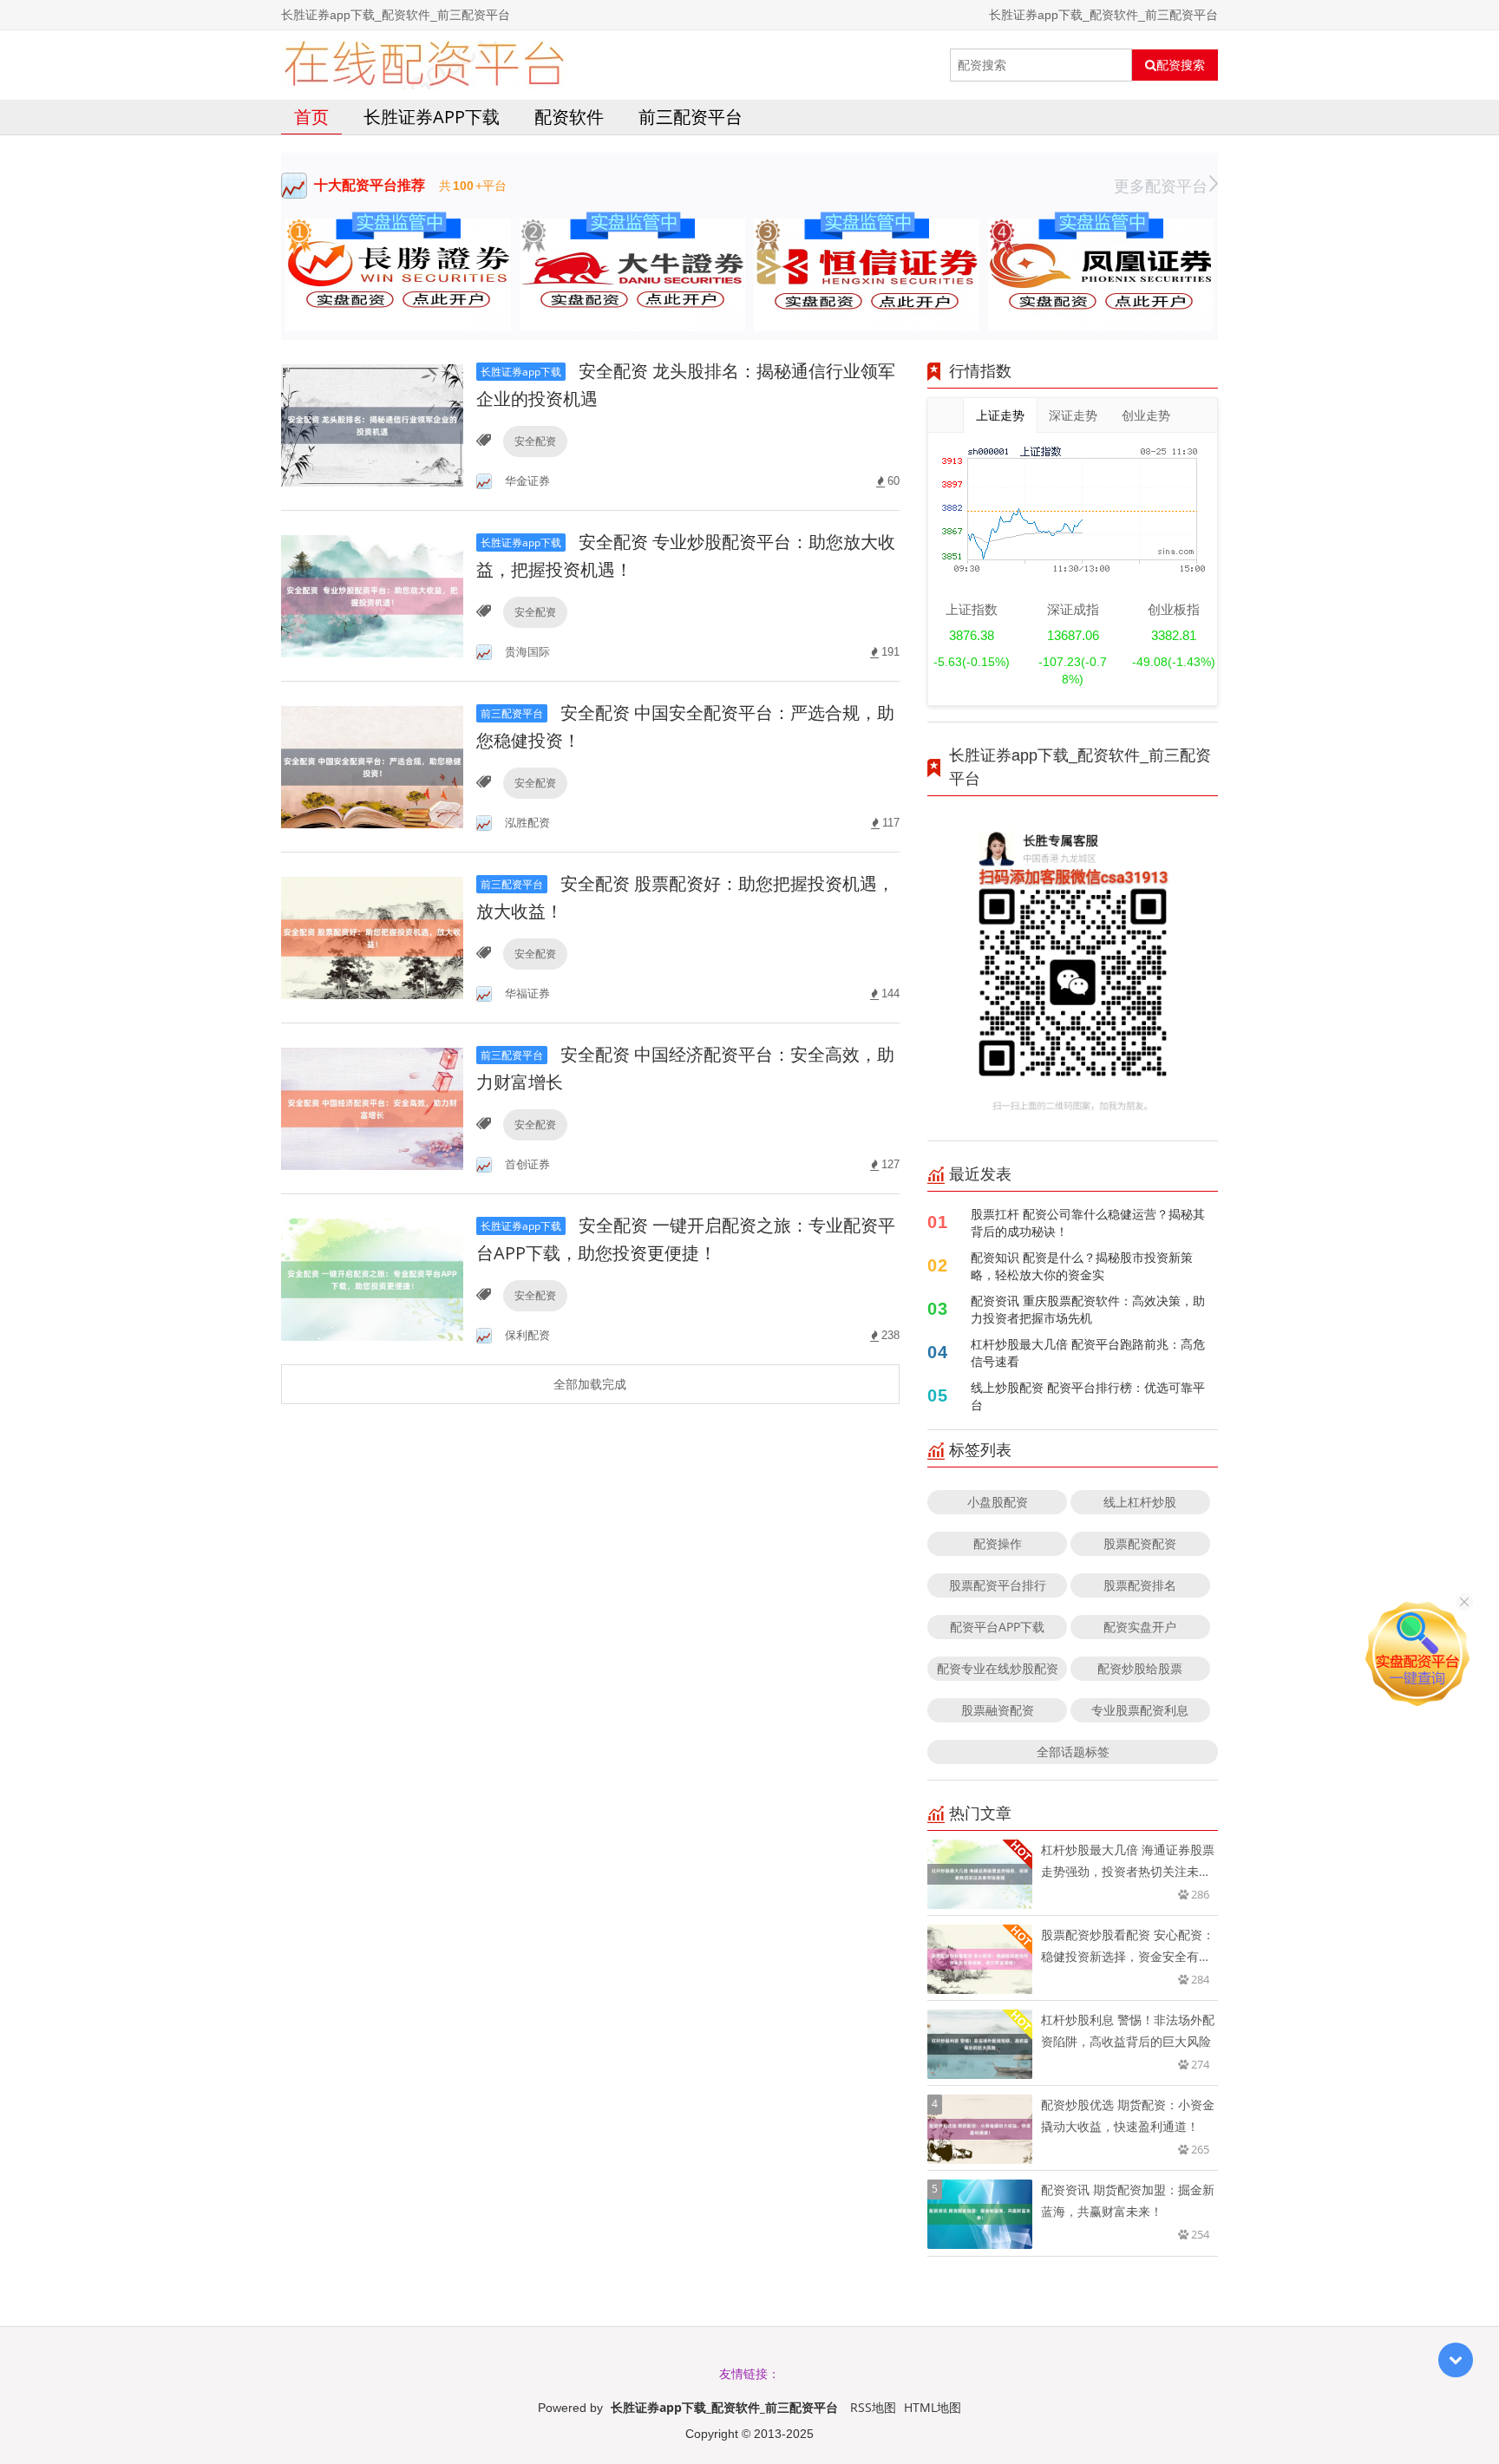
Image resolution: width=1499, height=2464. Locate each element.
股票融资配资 (998, 1710)
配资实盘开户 (1140, 1627)
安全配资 (535, 441)
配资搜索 (1181, 65)
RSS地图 (873, 2407)
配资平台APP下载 (997, 1627)
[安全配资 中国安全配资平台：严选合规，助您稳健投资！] (372, 765)
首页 (311, 117)
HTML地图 (933, 2407)
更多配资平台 (1161, 186)
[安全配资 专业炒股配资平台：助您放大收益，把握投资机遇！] (372, 595)
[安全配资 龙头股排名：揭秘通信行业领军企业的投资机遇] (372, 424)
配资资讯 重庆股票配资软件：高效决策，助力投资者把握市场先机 (1088, 1309)
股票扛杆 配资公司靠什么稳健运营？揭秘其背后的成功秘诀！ (1088, 1222)
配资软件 (569, 117)
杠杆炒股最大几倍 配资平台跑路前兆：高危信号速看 (1088, 1353)
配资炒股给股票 (1140, 1668)
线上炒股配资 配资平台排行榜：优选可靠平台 (1088, 1396)
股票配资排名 (1140, 1585)
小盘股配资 (998, 1502)
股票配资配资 (1140, 1543)
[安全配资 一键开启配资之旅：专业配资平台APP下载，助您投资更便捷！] (372, 1278)
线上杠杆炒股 (1140, 1502)
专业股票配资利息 (1140, 1710)
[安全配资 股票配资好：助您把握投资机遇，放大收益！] (372, 936)
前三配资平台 (691, 117)
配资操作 (998, 1543)
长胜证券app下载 (432, 117)
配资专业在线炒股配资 (998, 1668)
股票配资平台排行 (998, 1585)
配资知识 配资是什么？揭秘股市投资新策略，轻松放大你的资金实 (1082, 1266)
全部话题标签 (1073, 1752)
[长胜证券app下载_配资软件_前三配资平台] (424, 65)
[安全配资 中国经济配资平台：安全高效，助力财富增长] (372, 1107)
